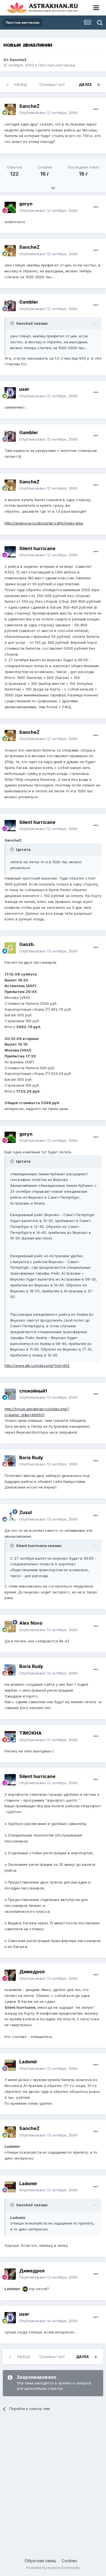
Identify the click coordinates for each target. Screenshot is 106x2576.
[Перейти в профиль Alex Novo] (10, 1627)
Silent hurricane (37, 548)
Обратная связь (40, 2561)
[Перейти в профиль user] (10, 393)
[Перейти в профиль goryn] (10, 207)
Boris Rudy (31, 1458)
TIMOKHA (30, 1733)
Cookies (69, 2561)
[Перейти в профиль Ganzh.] (10, 948)
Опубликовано (48, 113)
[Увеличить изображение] (25, 2289)
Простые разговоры (57, 65)
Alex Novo (31, 1623)
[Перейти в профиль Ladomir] (10, 2065)
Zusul (25, 1512)
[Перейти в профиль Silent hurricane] (10, 552)
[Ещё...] (96, 109)
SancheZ (18, 60)
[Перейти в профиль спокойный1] (10, 1394)
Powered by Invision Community (53, 2568)
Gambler (29, 302)
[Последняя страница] (99, 85)
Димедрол (32, 1972)
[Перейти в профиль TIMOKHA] (10, 1737)
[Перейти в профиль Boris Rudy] (10, 1461)
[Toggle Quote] (13, 323)
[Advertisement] (53, 2486)
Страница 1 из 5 (53, 85)
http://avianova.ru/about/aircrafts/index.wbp (44, 523)
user (24, 389)
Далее (85, 85)
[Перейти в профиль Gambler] (10, 306)
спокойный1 (33, 1391)
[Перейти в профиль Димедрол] (10, 1975)
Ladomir (28, 2062)
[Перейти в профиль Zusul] (10, 1516)
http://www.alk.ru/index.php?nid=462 (37, 1366)
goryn (26, 204)
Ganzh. (27, 944)
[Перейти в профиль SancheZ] (10, 109)
